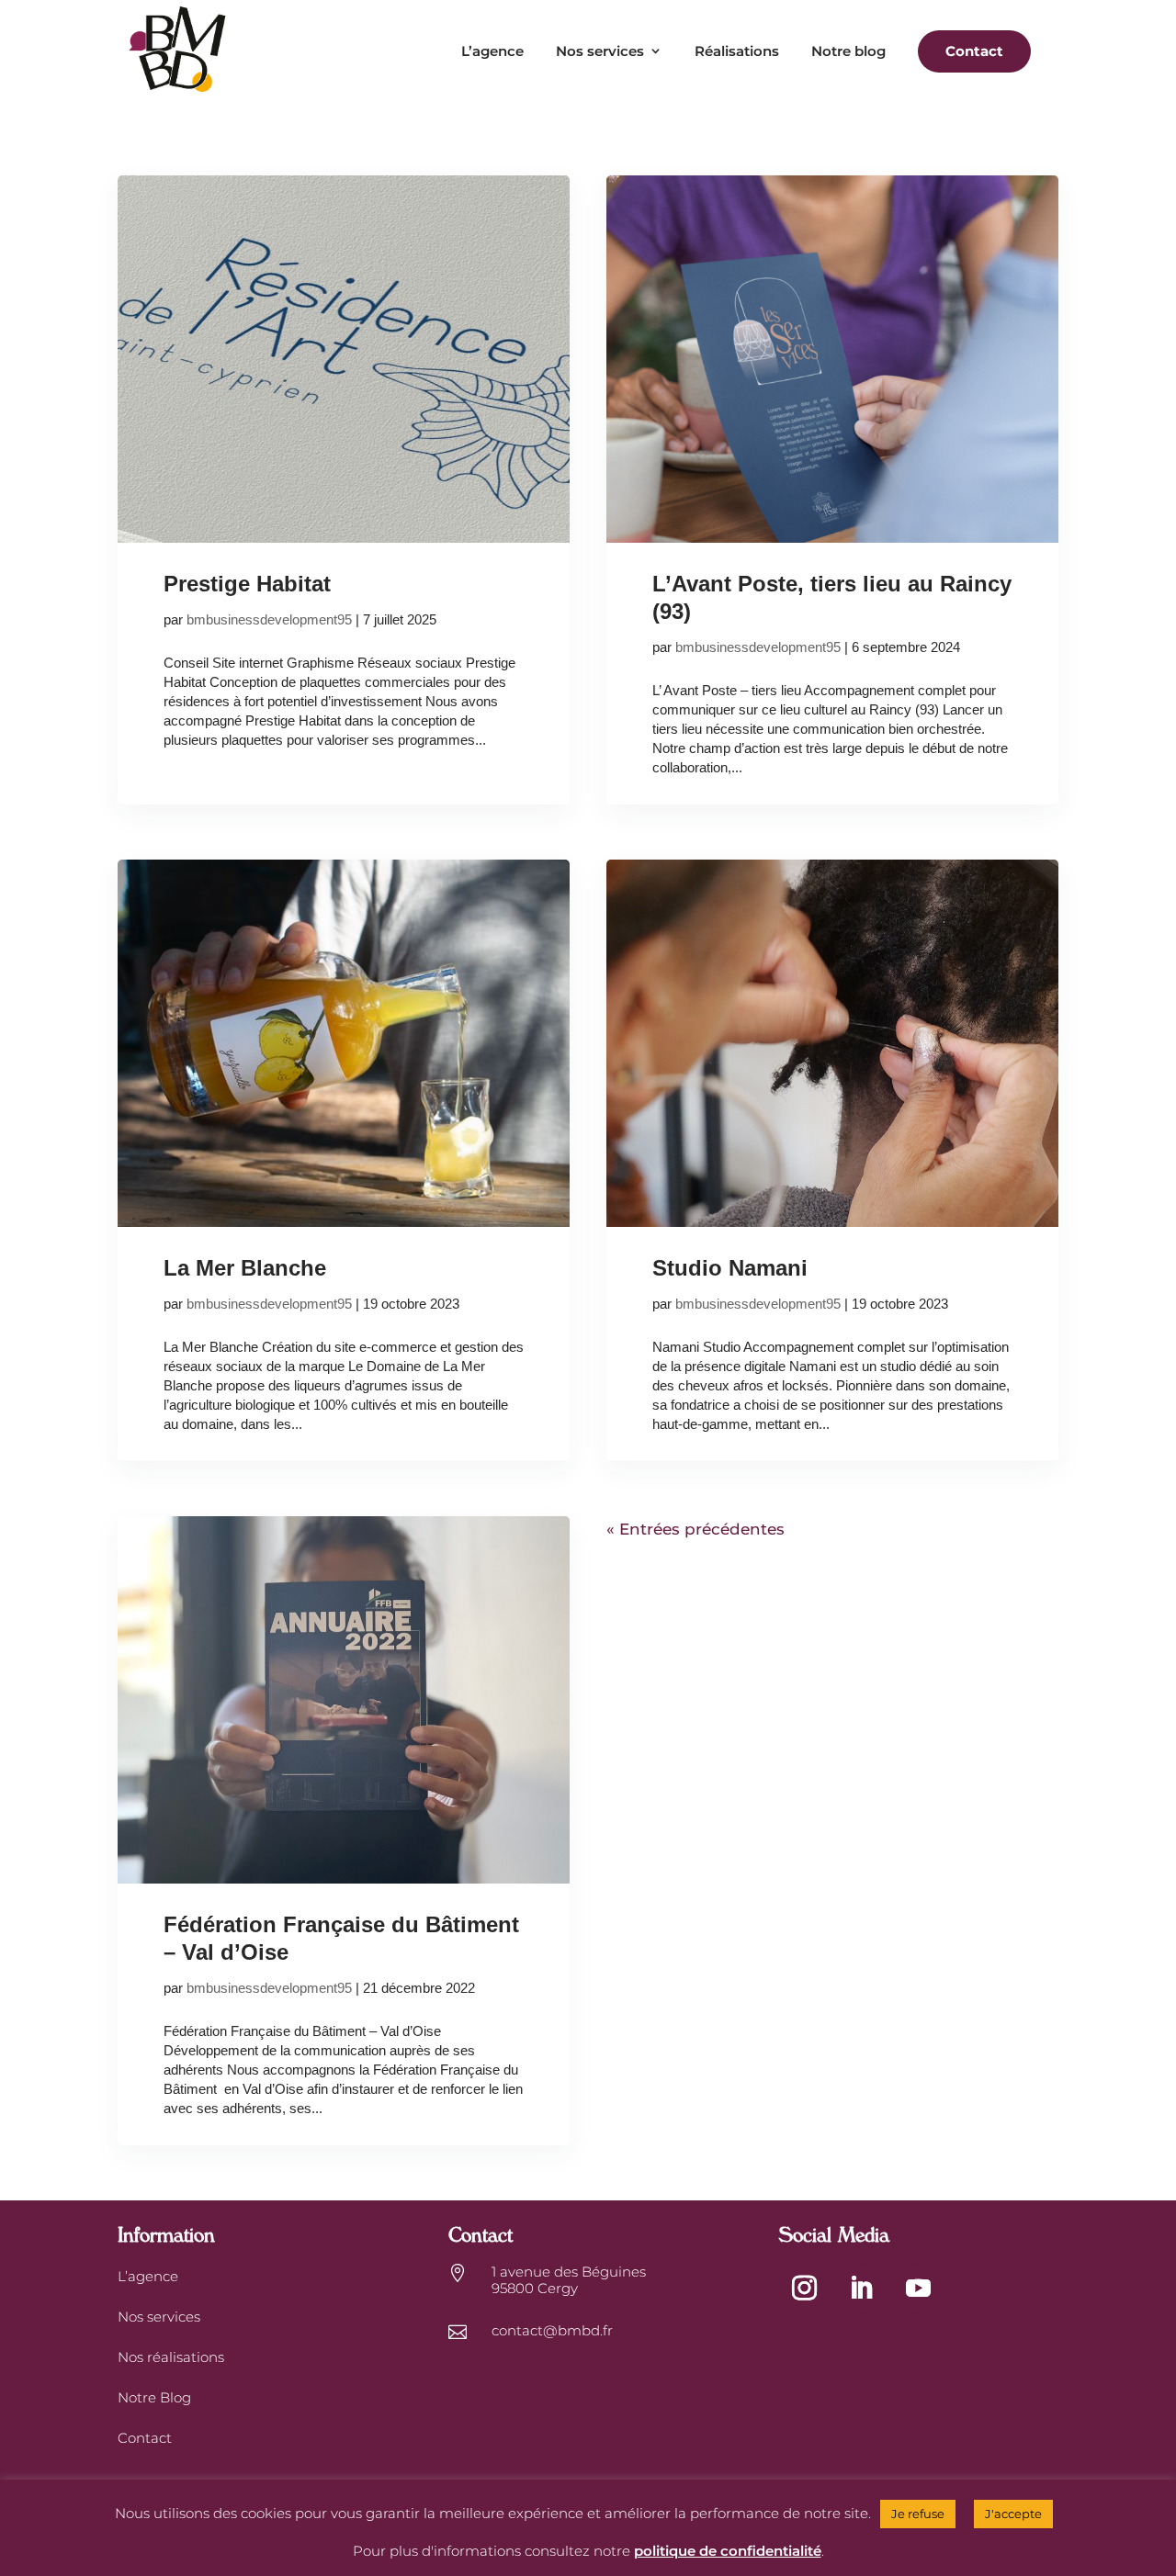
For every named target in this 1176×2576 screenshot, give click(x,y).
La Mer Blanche (245, 1268)
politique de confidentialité (728, 2551)
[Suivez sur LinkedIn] (861, 2289)
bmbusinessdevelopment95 (269, 619)
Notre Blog (154, 2397)
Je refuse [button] (918, 2514)
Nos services (600, 51)
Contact (145, 2438)
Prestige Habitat (247, 584)
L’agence (492, 51)
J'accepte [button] (1013, 2514)
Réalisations (737, 51)
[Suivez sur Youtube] (918, 2289)
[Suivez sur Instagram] (804, 2289)
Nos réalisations (171, 2357)
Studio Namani (730, 1268)
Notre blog (848, 51)
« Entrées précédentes (695, 1529)
